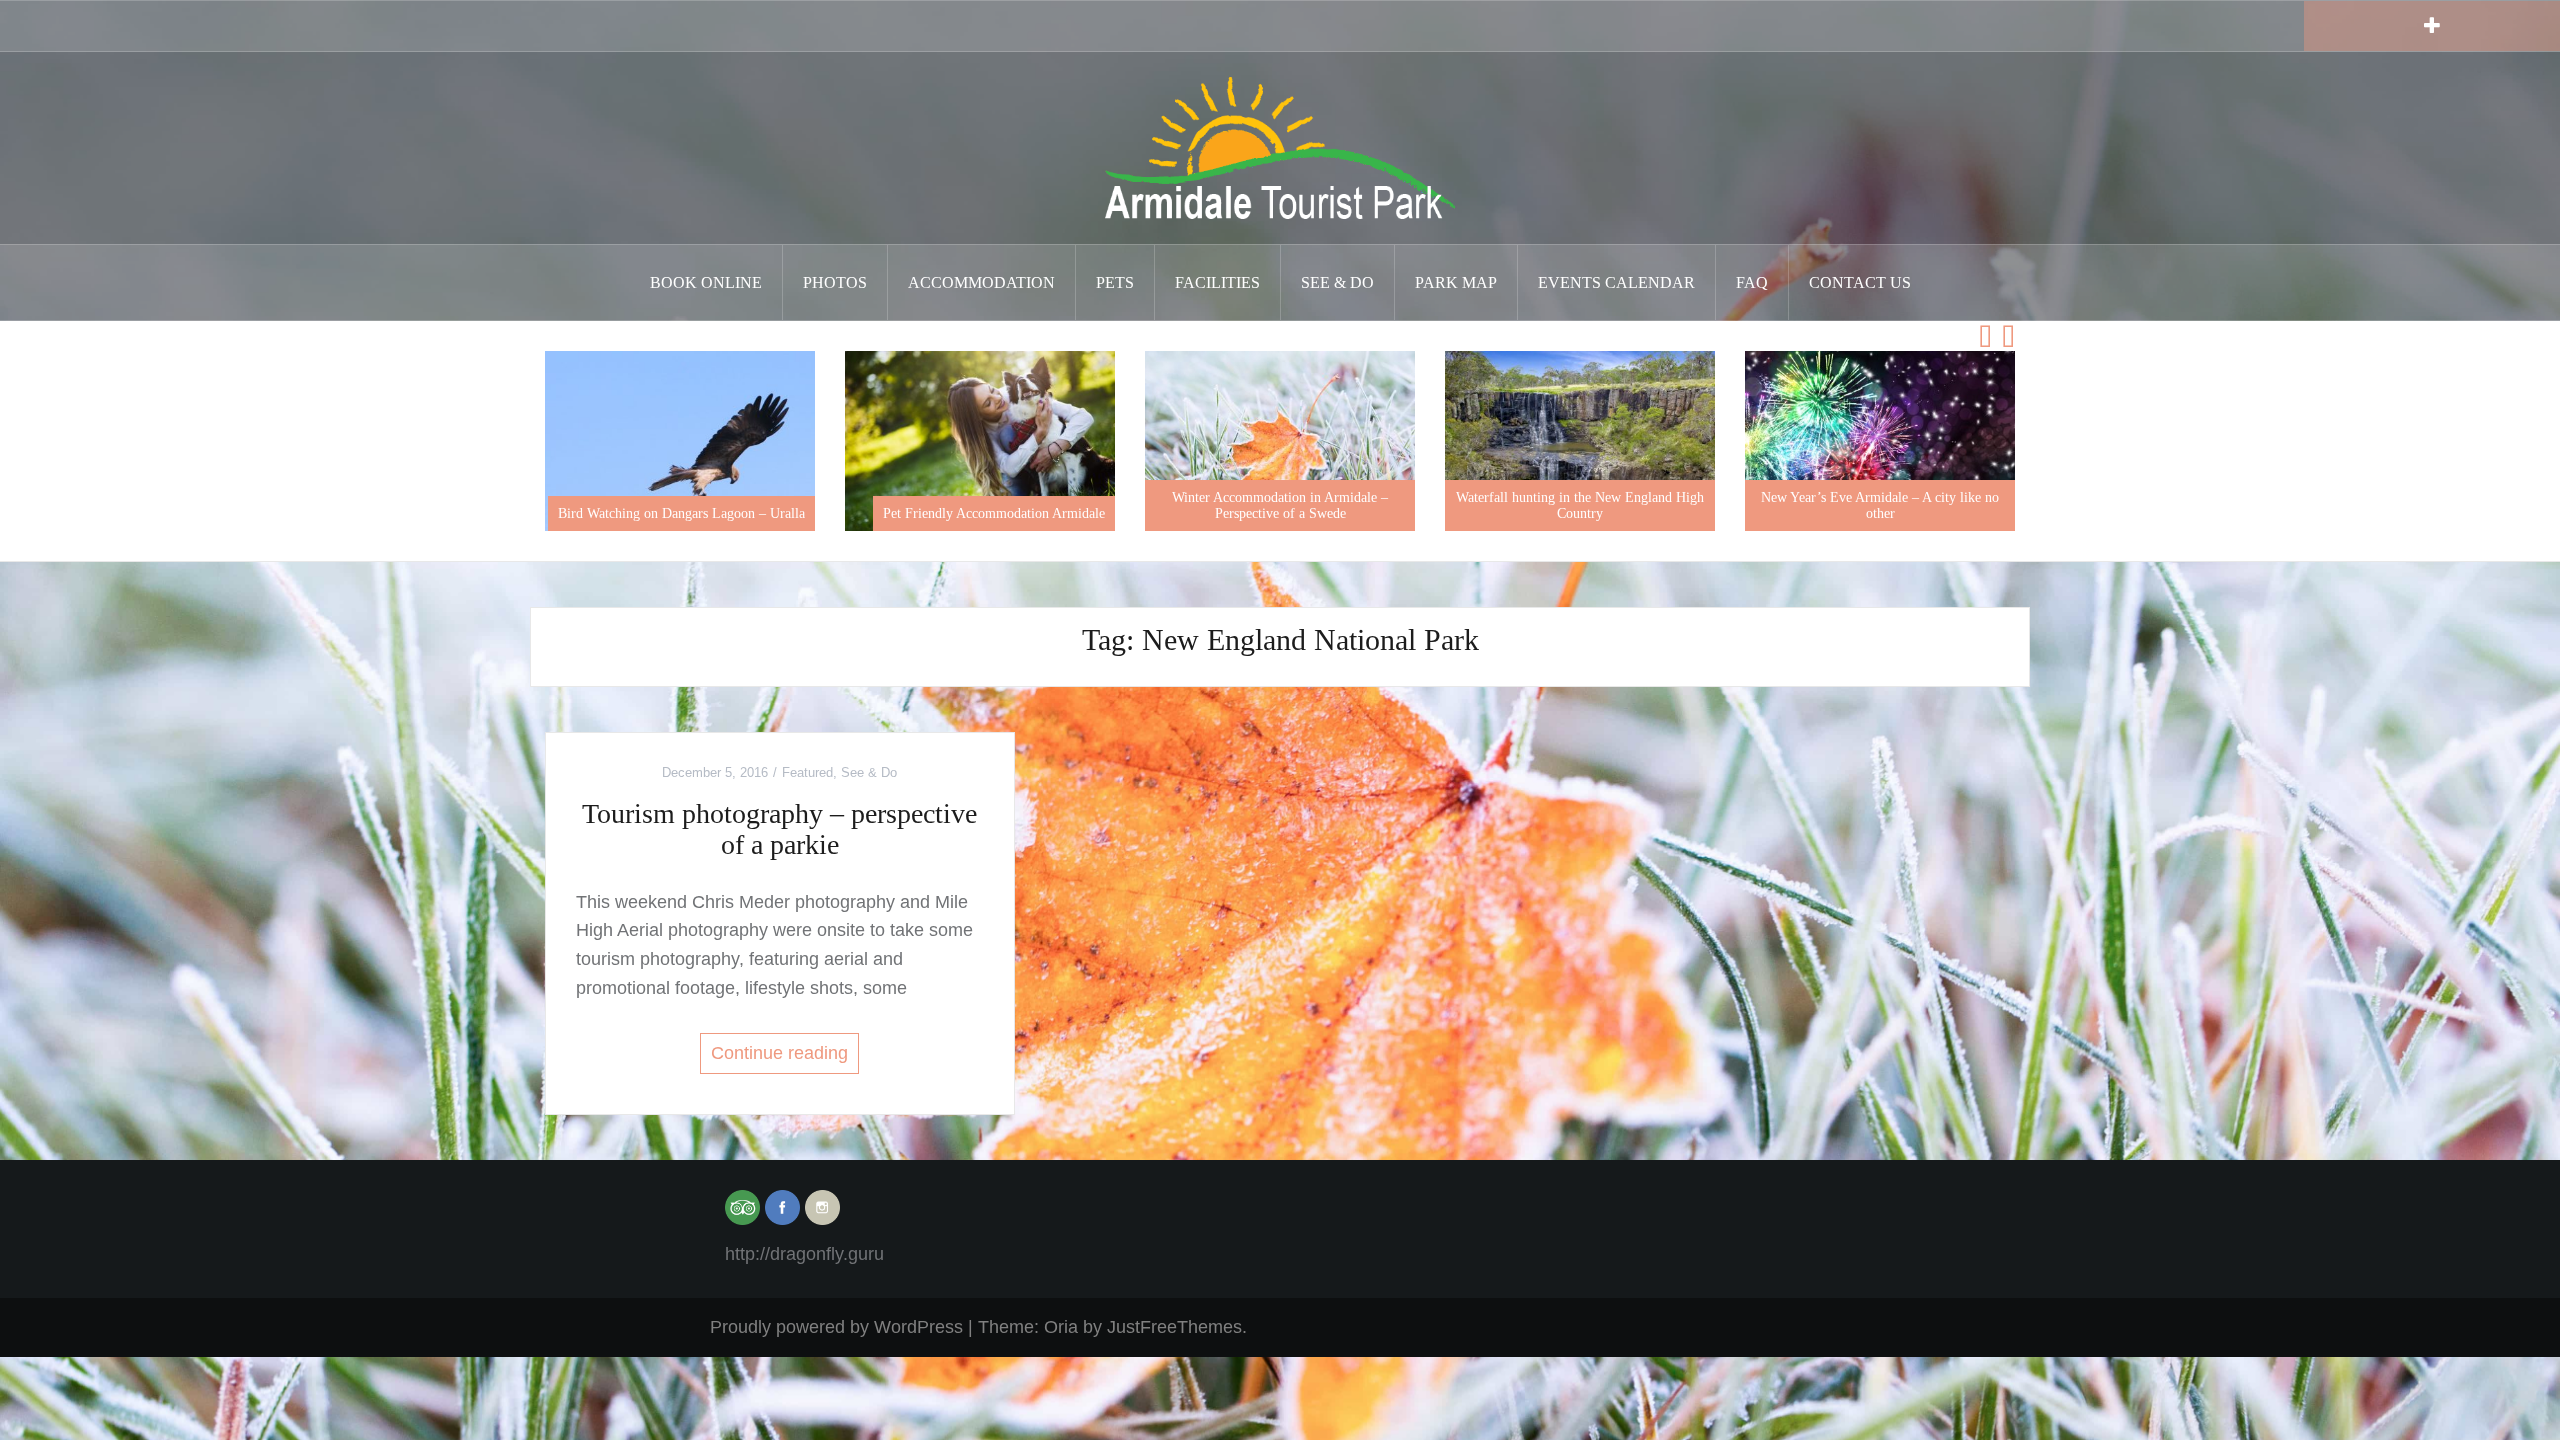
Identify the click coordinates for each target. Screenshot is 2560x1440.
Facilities (1217, 282)
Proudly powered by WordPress (836, 1327)
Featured (807, 772)
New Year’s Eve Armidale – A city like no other (1786, 505)
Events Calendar (1616, 282)
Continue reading (779, 1053)
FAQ (1752, 282)
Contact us (1860, 282)
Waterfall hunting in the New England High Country (1486, 505)
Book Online (706, 282)
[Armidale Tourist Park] (1280, 147)
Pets (1115, 282)
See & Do (1337, 282)
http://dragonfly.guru (804, 1254)
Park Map (1456, 282)
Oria (1061, 1327)
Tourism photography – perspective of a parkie (779, 829)
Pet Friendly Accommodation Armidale (900, 513)
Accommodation (981, 282)
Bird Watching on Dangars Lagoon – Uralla (587, 513)
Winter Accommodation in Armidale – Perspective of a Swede (1186, 505)
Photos (835, 282)
